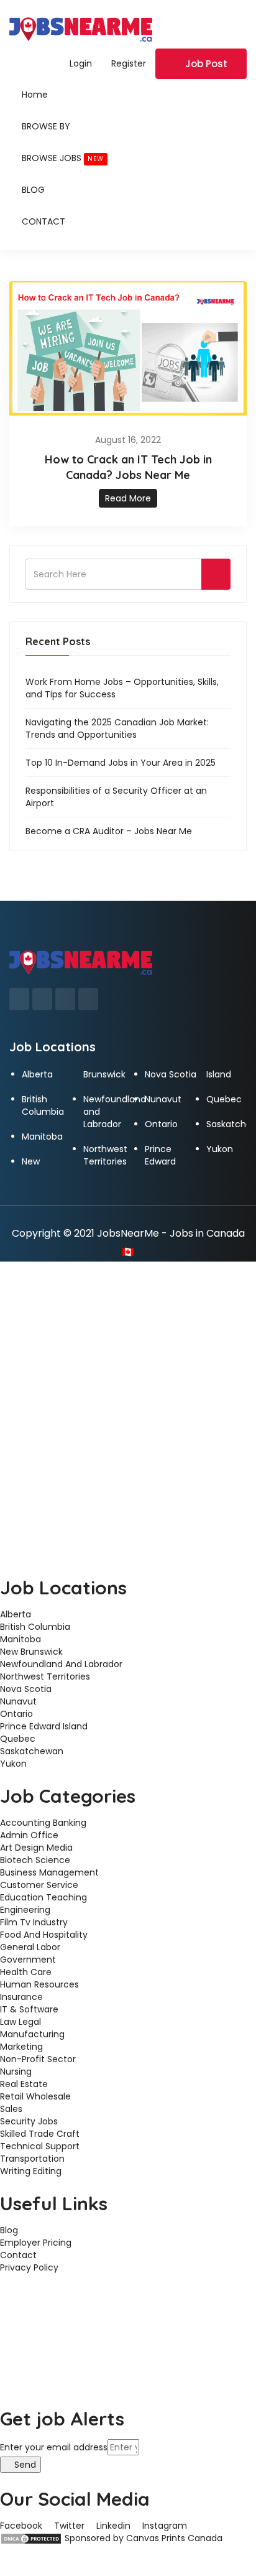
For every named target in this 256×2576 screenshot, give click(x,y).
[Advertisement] (128, 1396)
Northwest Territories (105, 1155)
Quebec (224, 1099)
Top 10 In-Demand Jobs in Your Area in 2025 (121, 763)
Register (129, 63)
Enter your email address (54, 2447)
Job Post (206, 64)
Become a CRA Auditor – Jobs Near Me (109, 831)
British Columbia (43, 1105)
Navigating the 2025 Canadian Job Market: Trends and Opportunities (117, 728)
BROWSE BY (46, 126)
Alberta (37, 1074)
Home (35, 95)
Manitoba (42, 1137)
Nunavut (163, 1099)
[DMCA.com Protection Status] (31, 2538)
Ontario (161, 1124)
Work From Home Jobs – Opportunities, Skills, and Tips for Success (122, 688)
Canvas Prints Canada (174, 2538)
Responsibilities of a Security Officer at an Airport (116, 797)
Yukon (220, 1149)
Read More (128, 498)
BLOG (33, 190)
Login (81, 63)
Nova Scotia (171, 1074)
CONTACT (43, 221)
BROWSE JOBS (63, 158)
